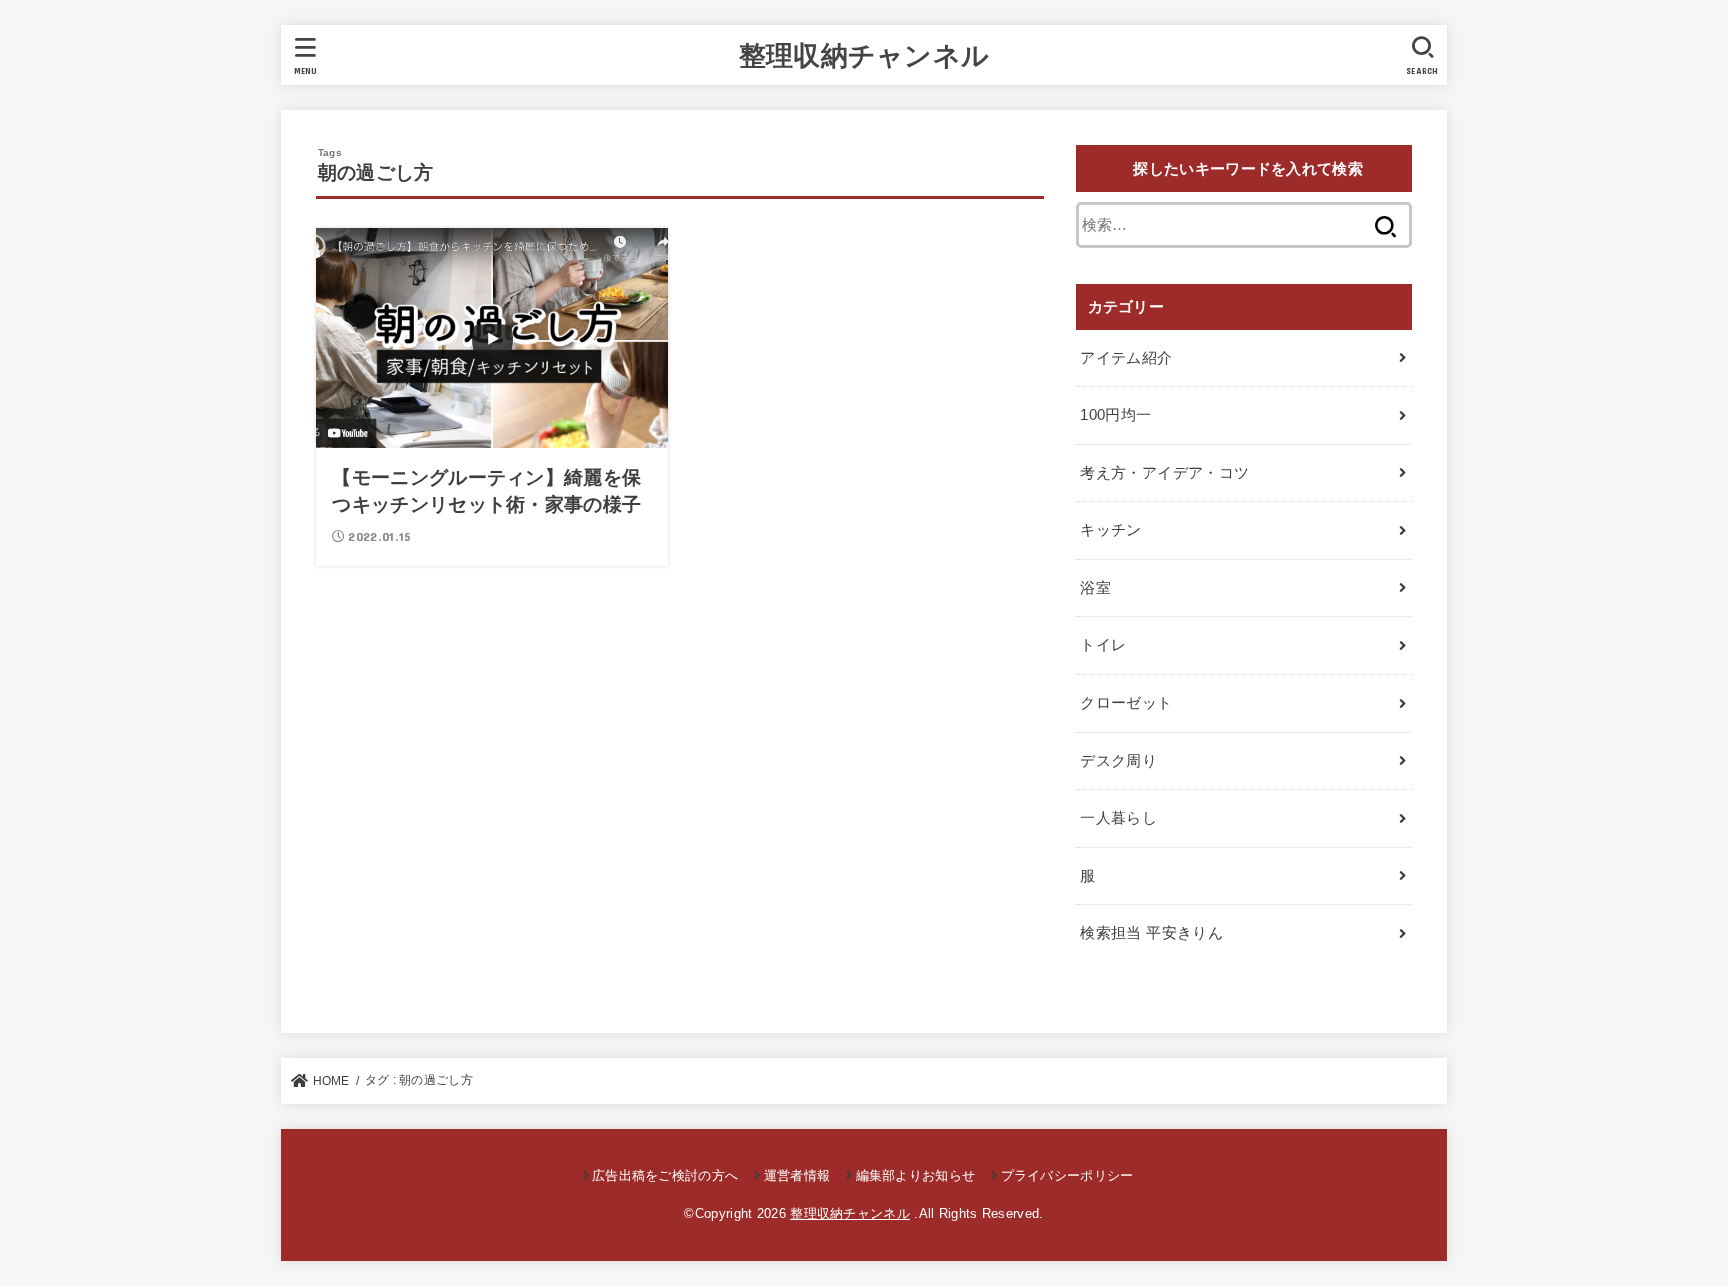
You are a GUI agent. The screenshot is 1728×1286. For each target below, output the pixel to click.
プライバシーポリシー (1067, 1175)
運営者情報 (797, 1175)
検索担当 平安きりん (1151, 933)
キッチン (1110, 530)
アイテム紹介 (1126, 358)
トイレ (1103, 645)
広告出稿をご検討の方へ (665, 1175)
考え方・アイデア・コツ (1164, 473)
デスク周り (1118, 761)
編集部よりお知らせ (915, 1175)
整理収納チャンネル (864, 54)
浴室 (1095, 588)
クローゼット (1126, 703)
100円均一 (1115, 415)
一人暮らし (1118, 818)
